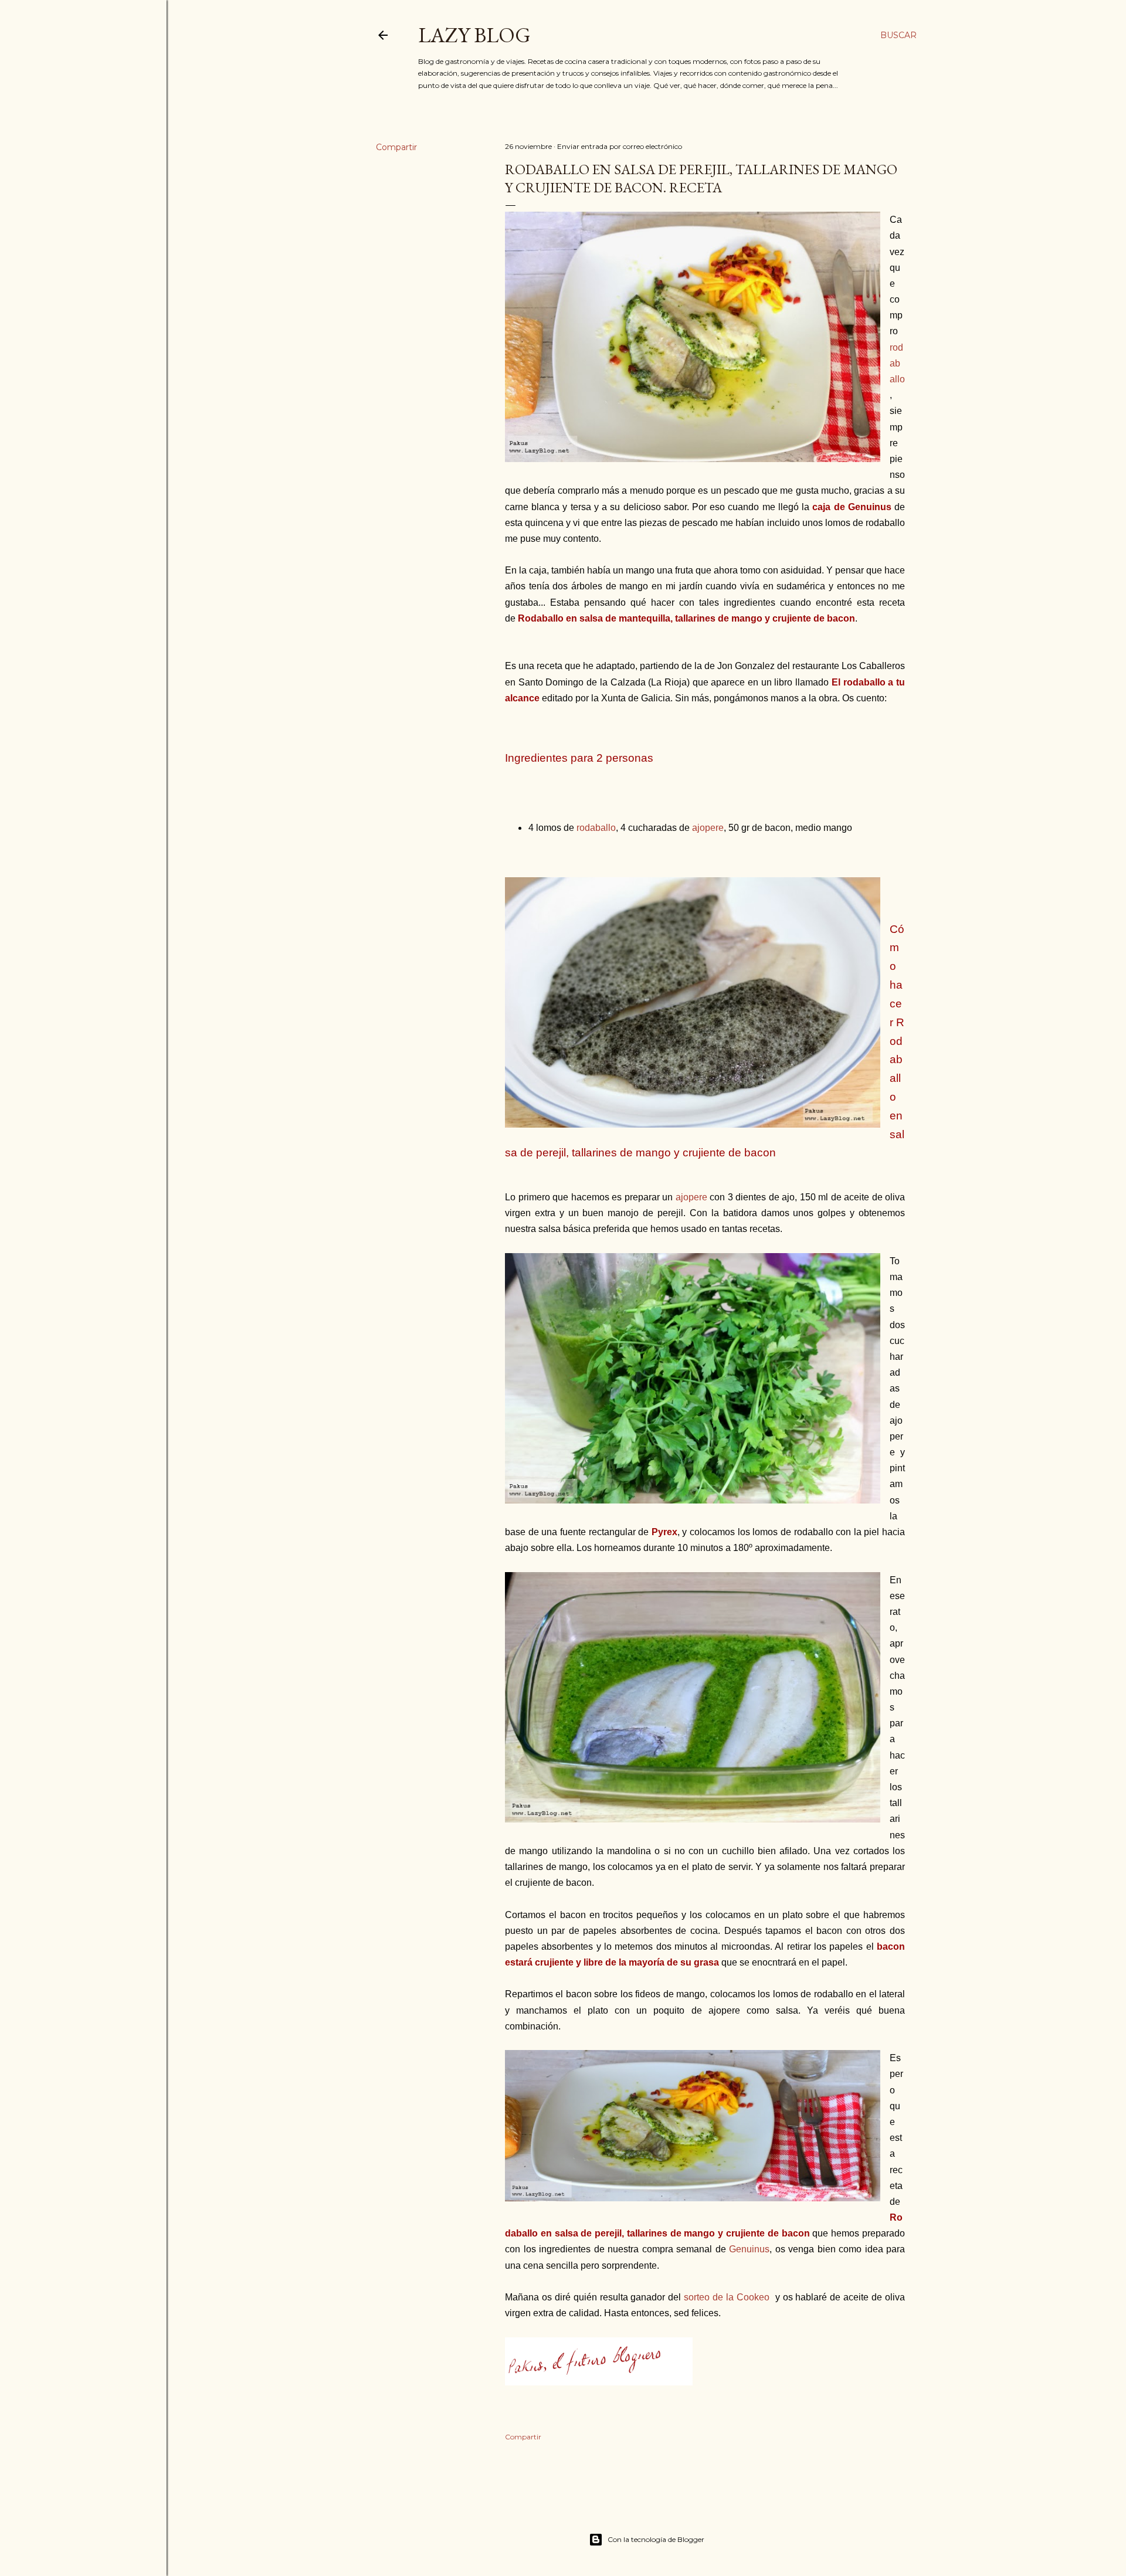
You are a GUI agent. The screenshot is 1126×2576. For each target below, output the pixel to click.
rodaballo (897, 363)
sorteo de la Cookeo (727, 2297)
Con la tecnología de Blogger (656, 2539)
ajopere (708, 828)
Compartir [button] (396, 147)
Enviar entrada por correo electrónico (620, 146)
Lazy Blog (474, 35)
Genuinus (749, 2249)
